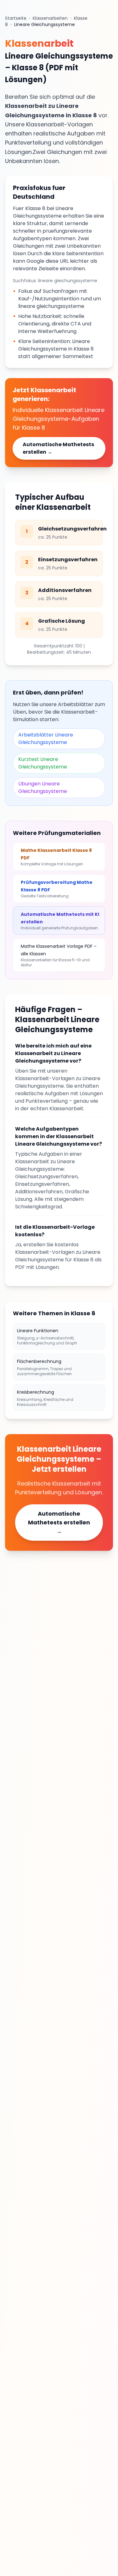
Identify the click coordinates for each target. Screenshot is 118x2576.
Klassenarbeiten (50, 18)
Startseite (16, 18)
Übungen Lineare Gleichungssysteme (43, 787)
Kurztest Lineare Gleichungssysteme (43, 763)
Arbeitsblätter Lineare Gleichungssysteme (46, 739)
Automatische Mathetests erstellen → (58, 448)
